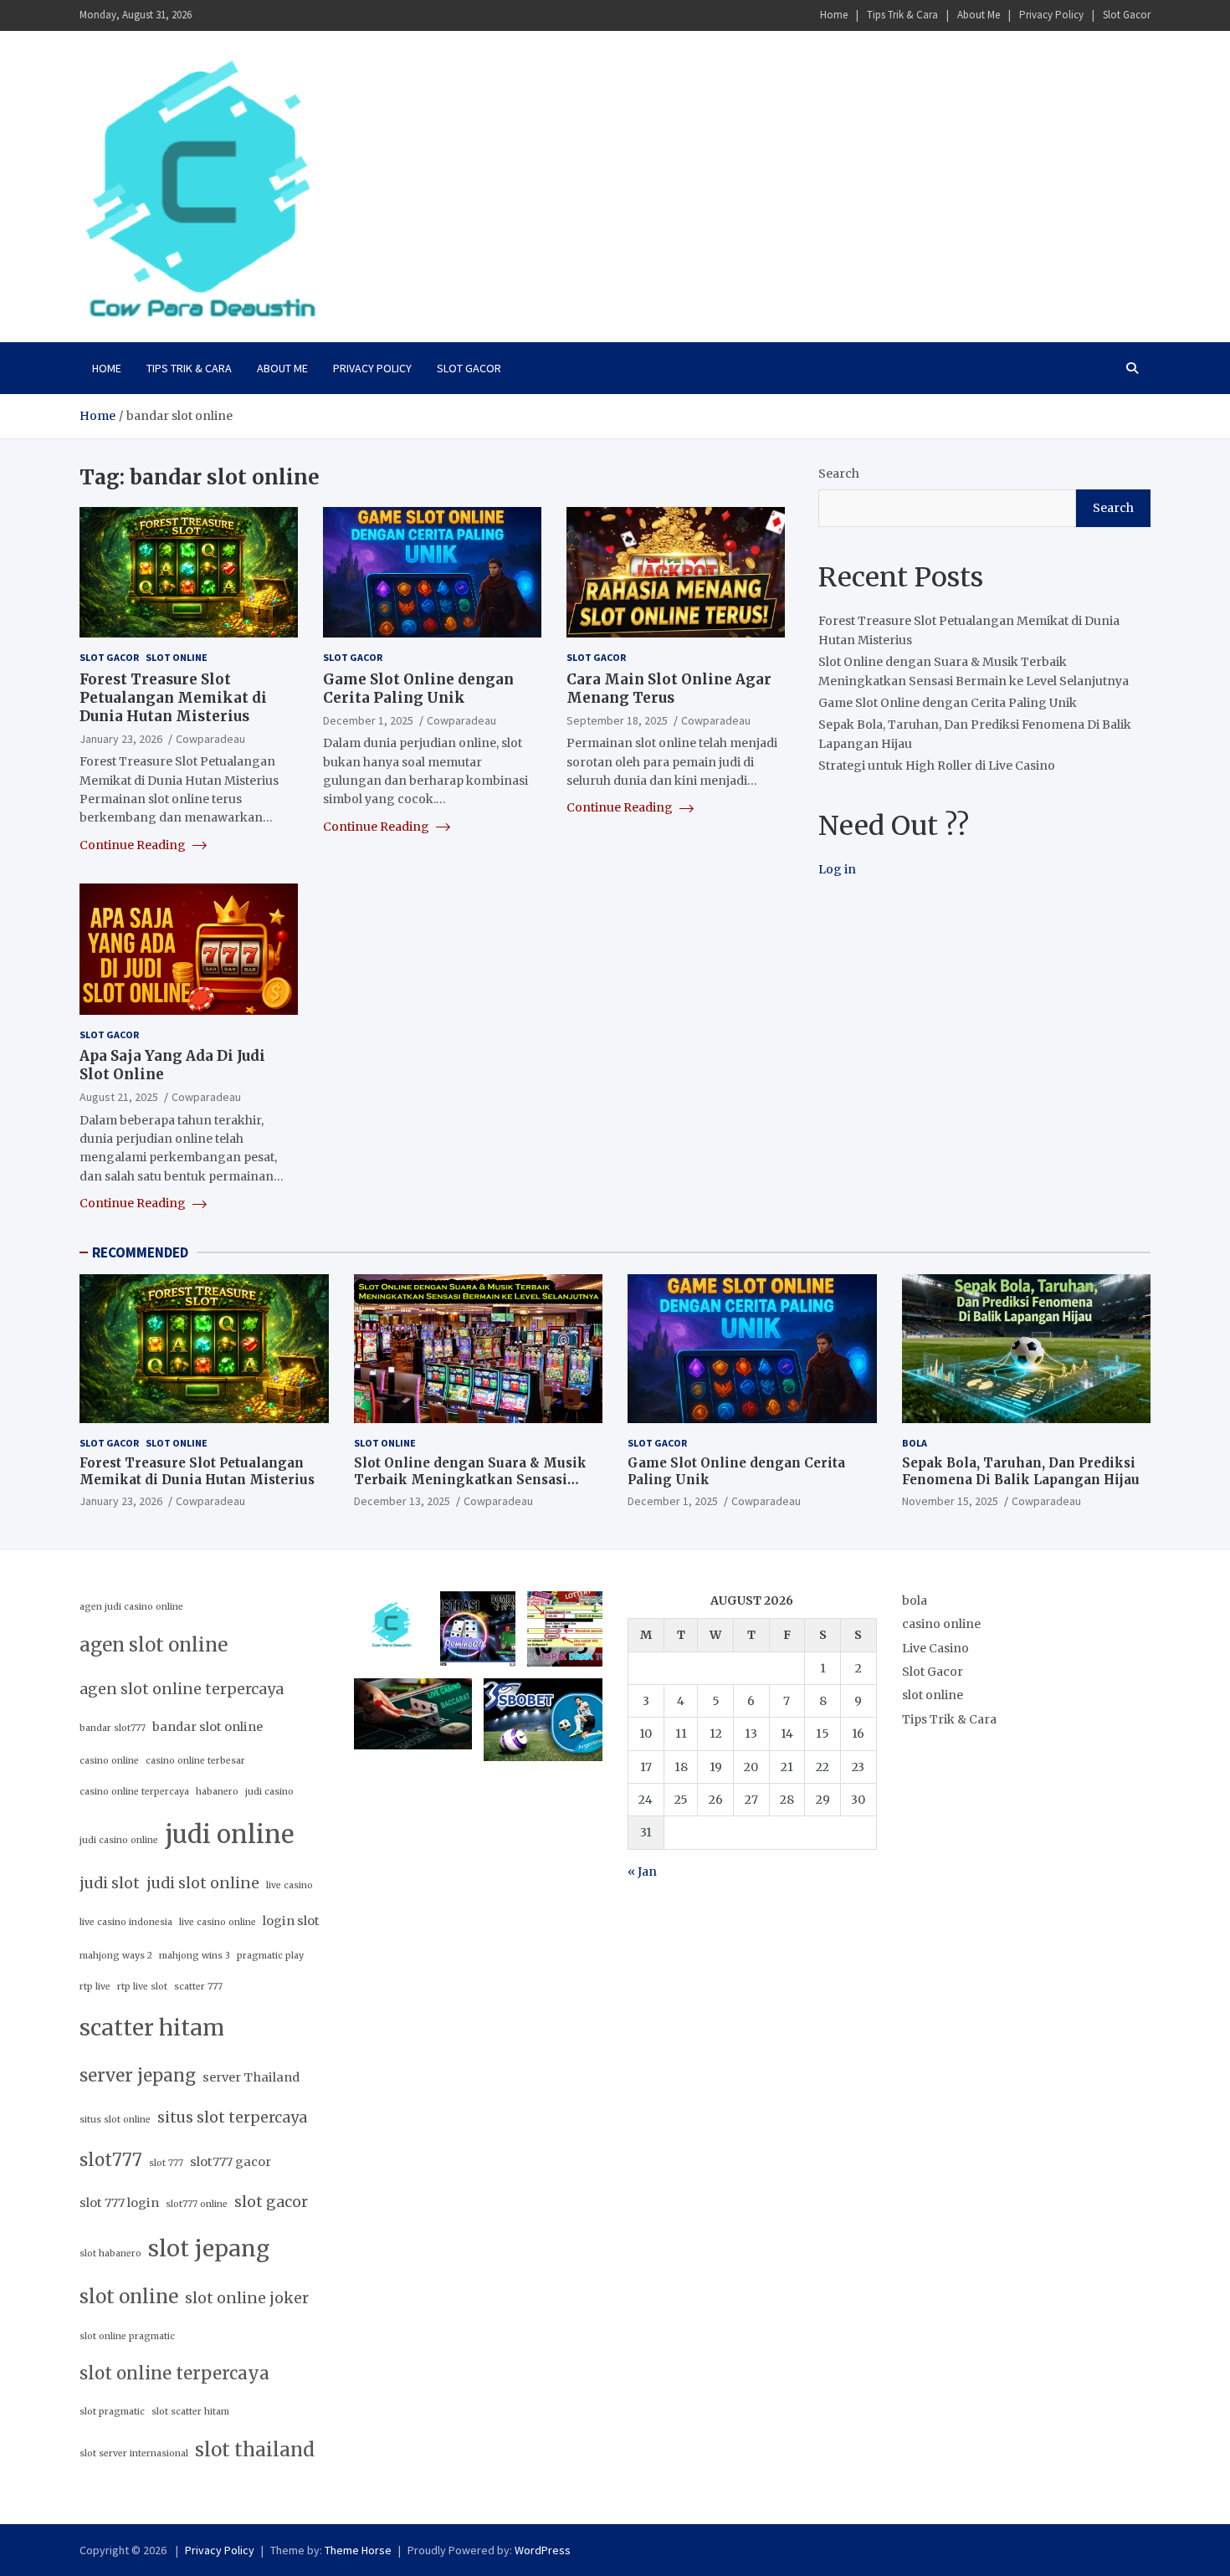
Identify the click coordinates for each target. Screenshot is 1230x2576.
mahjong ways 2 (116, 1956)
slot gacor (271, 2202)
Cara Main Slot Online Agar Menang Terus (669, 689)
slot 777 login (119, 2203)
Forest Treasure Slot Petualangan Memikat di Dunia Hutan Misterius (173, 698)
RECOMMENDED (140, 1252)
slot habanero (110, 2253)
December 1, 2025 (368, 720)
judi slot (110, 1883)
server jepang (138, 2076)
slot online (177, 657)
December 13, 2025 (402, 1501)
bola (915, 1443)
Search (839, 474)
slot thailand (255, 2450)
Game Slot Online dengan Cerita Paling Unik (418, 689)
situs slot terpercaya (232, 2118)
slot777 (111, 2160)
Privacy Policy (1051, 15)
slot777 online (197, 2204)
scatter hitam (152, 2028)
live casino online (218, 1922)
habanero (217, 1792)
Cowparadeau (210, 739)
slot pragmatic (112, 2412)
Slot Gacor (1127, 15)
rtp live (95, 1987)
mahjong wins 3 (195, 1956)
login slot (291, 1921)
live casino (290, 1885)
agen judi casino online (131, 1607)
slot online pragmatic (127, 2336)
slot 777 (166, 2163)
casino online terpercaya (134, 1792)
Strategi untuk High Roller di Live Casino (937, 766)
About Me (979, 15)
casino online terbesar (195, 1761)
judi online (229, 1834)
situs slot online (115, 2120)
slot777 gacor (231, 2162)
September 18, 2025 (617, 720)
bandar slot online (208, 1727)
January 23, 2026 (121, 739)
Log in (837, 869)
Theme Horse (358, 2550)
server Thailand (251, 2077)
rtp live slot (142, 1987)
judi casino (269, 1792)
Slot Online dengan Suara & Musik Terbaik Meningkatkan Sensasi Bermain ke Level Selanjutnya (470, 1479)
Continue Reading (134, 845)
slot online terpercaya (174, 2374)
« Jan (642, 1872)
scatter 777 (198, 1987)
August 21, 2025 (119, 1097)
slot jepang (209, 2248)
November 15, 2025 (950, 1501)
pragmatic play (270, 1956)
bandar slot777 (113, 1728)
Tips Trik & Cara (902, 15)
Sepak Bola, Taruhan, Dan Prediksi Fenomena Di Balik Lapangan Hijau (1021, 1471)
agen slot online (154, 1645)
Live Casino (935, 1648)
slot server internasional (134, 2453)
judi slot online (203, 1883)
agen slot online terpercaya (182, 1689)
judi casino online (119, 1840)
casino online (109, 1761)
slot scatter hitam (190, 2412)
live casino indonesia (126, 1922)
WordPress (543, 2550)
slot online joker (247, 2298)
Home (834, 15)
